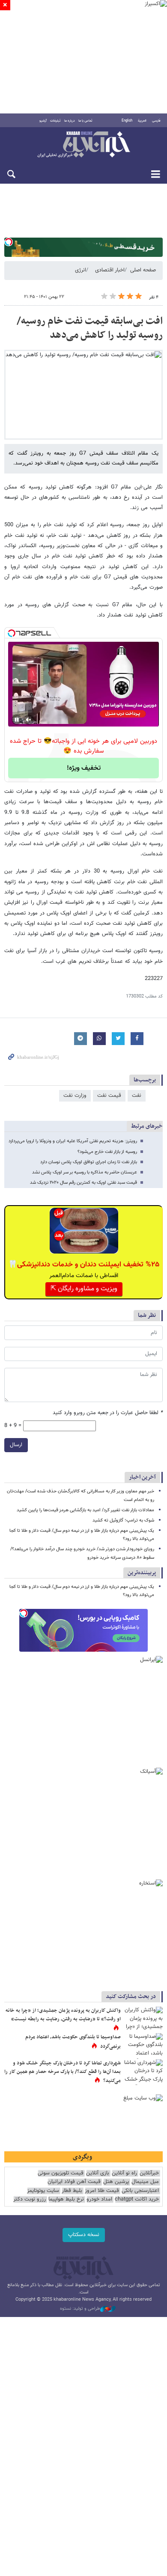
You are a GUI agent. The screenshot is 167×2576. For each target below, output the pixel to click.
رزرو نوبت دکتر (30, 2199)
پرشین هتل (116, 2182)
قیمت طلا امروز (102, 2191)
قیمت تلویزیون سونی (61, 2173)
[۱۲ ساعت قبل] (143, 2019)
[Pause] (17, 720)
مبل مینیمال (145, 2182)
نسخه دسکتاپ (84, 2235)
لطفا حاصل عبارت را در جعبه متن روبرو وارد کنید (108, 1413)
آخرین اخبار (142, 1477)
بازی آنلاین (98, 2173)
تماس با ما (85, 121)
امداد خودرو (99, 2199)
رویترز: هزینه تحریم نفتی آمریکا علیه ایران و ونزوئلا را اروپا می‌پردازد (73, 1141)
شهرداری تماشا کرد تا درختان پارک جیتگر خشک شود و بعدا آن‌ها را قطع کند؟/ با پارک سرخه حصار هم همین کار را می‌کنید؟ (63, 2072)
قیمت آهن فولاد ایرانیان (74, 2182)
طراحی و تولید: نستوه (80, 2309)
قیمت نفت (109, 1096)
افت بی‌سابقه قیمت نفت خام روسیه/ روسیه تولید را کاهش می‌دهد (90, 328)
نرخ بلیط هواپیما (66, 2199)
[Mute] (29, 720)
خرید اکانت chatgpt (137, 2199)
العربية (142, 121)
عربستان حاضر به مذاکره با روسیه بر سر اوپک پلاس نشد (85, 1172)
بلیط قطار (72, 2191)
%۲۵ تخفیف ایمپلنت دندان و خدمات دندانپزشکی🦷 (84, 1265)
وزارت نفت (75, 1096)
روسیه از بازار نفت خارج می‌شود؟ (107, 1152)
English (127, 121)
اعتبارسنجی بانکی (140, 2191)
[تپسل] (9, 242)
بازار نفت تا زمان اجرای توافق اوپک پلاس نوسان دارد (89, 1162)
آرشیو (43, 121)
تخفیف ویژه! (84, 768)
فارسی (156, 121)
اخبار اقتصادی (110, 270)
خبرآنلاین (83, 145)
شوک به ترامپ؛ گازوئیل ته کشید (123, 1520)
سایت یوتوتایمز (43, 2191)
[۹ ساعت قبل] (143, 2046)
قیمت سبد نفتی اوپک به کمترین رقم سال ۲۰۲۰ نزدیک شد (83, 1183)
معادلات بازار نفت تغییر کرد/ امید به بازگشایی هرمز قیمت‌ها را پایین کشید (85, 1510)
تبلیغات (55, 121)
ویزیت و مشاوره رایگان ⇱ (84, 1289)
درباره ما (70, 121)
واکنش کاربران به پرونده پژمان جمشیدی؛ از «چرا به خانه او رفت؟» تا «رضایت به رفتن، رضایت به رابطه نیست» (63, 2015)
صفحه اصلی (143, 270)
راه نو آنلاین (124, 2173)
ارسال (16, 1445)
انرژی (81, 270)
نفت (137, 1096)
